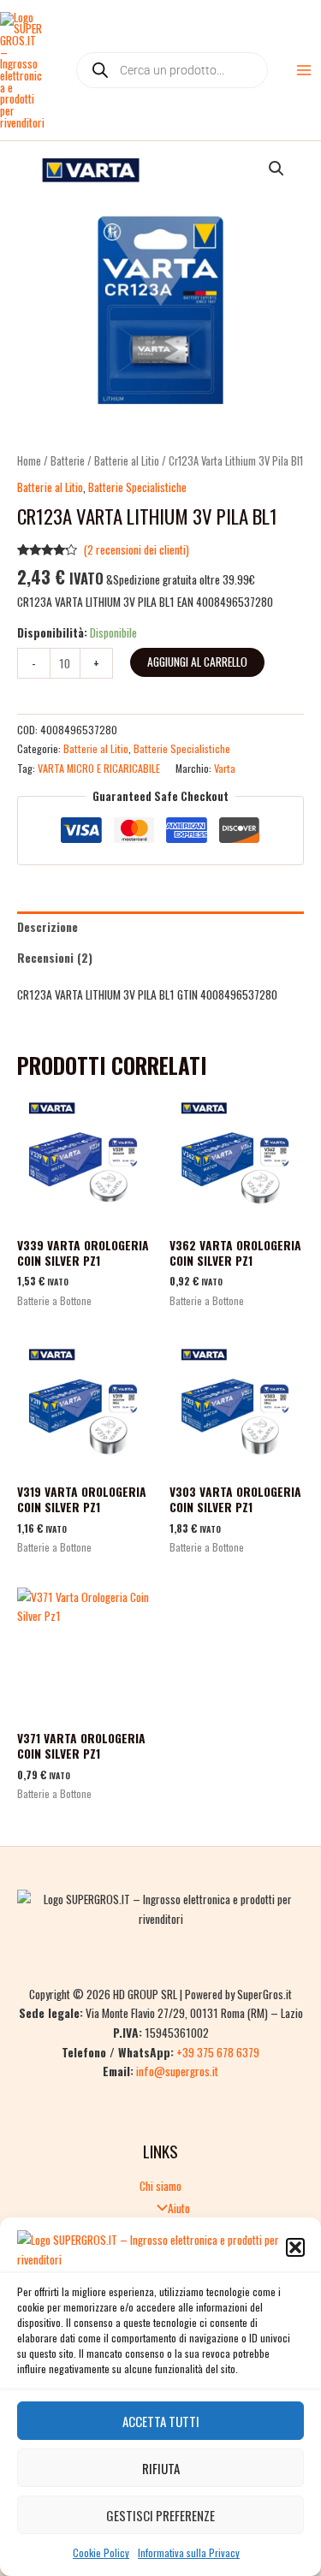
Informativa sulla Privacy (189, 2552)
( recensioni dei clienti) (137, 549)
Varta (225, 768)
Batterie (68, 461)
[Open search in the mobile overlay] (172, 70)
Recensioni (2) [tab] (55, 958)
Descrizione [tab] (48, 927)
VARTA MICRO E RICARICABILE (99, 768)
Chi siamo (160, 2186)
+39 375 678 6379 (218, 2052)
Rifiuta (161, 2468)
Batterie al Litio (127, 461)
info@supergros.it (177, 2071)
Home (29, 461)
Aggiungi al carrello (197, 662)
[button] (295, 2247)
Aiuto (179, 2208)
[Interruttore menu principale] (304, 71)
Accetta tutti (161, 2421)
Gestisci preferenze (160, 2515)
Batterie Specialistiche (137, 487)
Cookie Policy (101, 2552)
